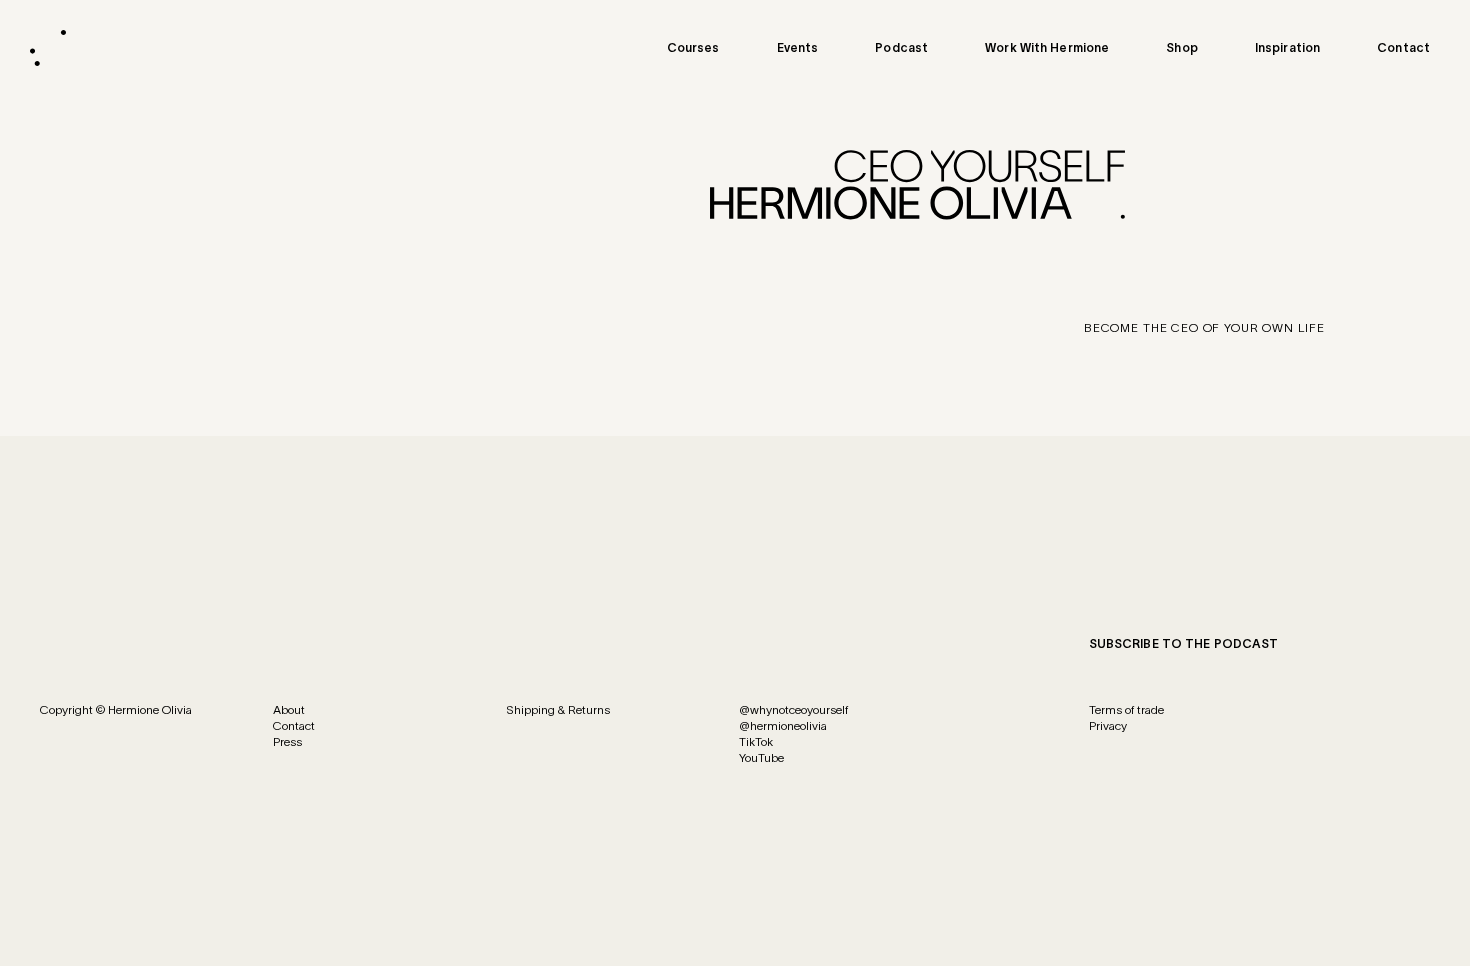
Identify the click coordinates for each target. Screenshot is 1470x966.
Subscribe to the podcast (1184, 643)
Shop (1181, 47)
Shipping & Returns (558, 709)
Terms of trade (1126, 709)
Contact (1403, 47)
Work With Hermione (1047, 47)
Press (287, 741)
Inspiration (1287, 47)
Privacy (1108, 725)
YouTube (761, 757)
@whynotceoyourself (793, 709)
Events (798, 47)
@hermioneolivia (783, 725)
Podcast (901, 47)
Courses (693, 47)
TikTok (756, 741)
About (289, 709)
